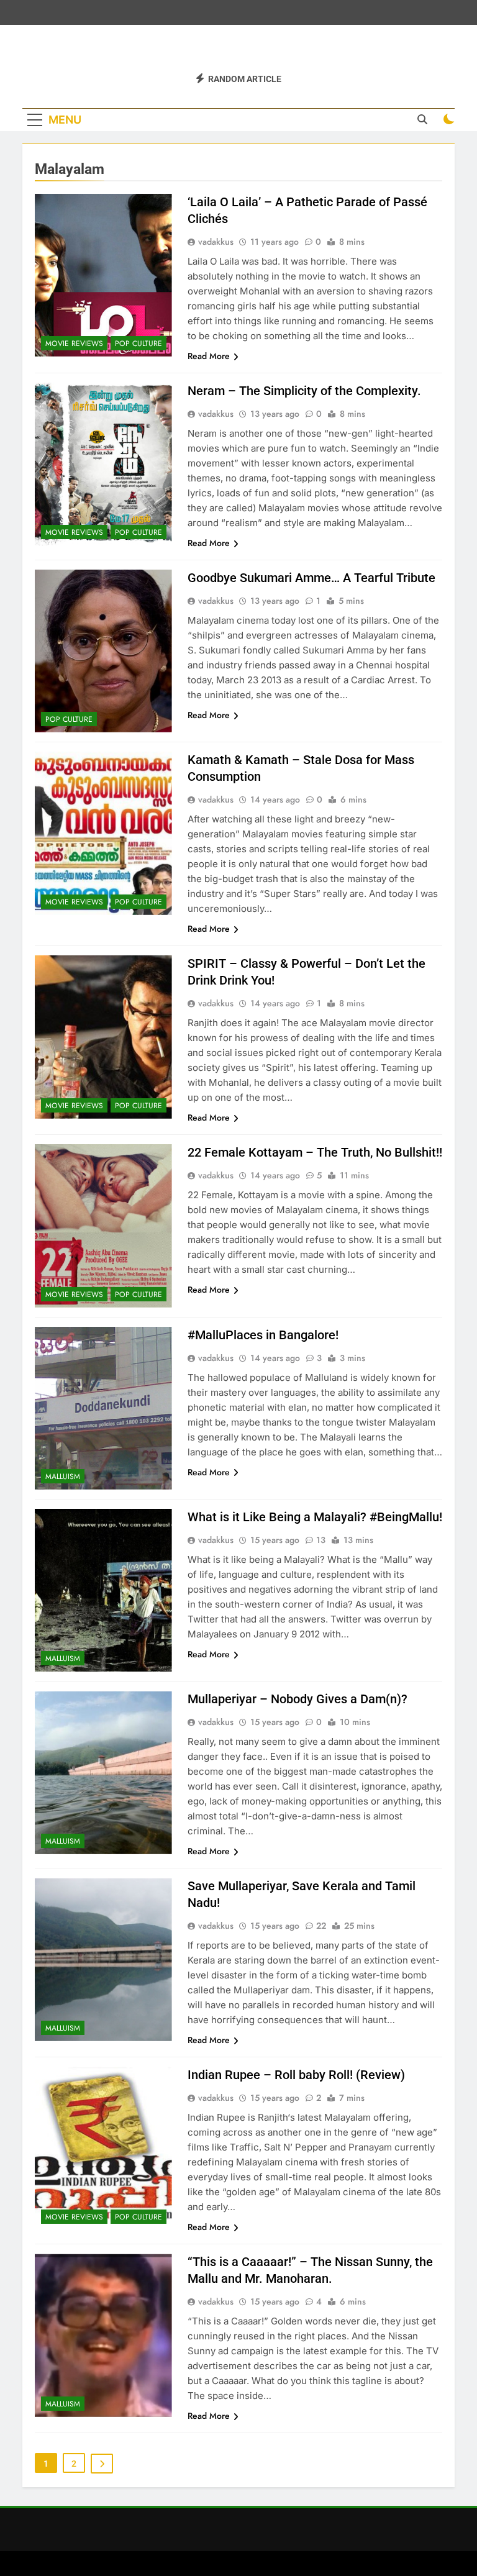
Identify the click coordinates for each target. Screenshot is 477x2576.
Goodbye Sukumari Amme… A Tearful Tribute (311, 578)
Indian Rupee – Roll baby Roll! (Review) (296, 2075)
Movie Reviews (74, 344)
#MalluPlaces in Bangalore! (263, 1335)
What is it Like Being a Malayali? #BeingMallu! (315, 1517)
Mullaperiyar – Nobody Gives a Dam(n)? (298, 1699)
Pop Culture (139, 344)
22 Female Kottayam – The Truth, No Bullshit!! (315, 1152)
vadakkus (216, 242)
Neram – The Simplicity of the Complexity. (304, 391)
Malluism (63, 1477)
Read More (209, 356)
